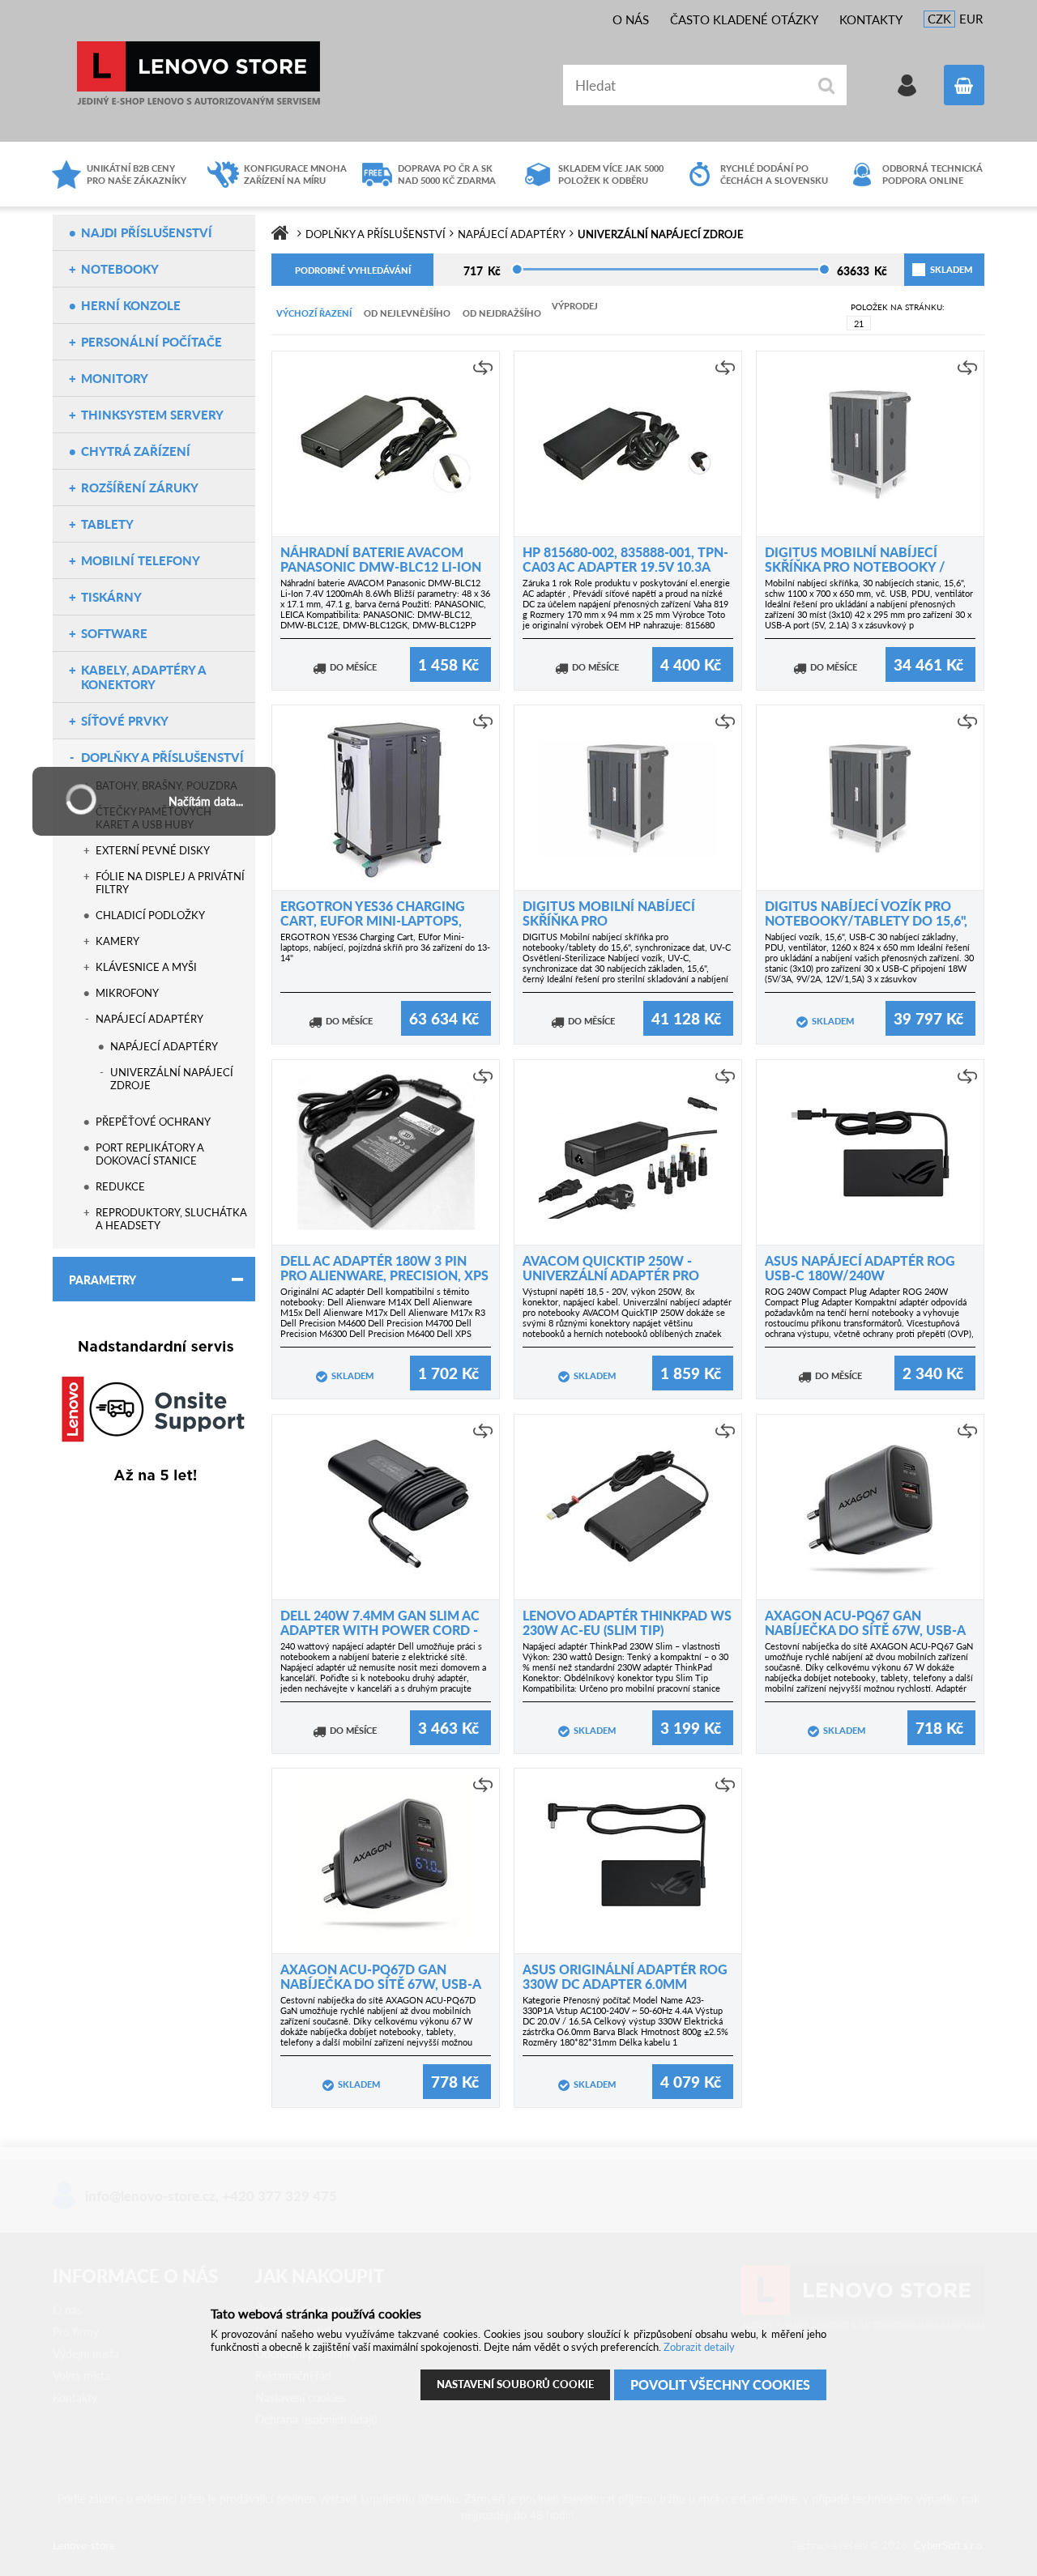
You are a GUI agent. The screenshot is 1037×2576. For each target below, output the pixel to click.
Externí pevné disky (153, 850)
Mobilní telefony (141, 560)
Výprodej (575, 306)
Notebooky (120, 269)
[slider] (517, 269)
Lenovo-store (198, 73)
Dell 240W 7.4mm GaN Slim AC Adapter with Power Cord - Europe (380, 1630)
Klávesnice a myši (146, 967)
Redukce (120, 1186)
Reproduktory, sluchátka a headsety (171, 1219)
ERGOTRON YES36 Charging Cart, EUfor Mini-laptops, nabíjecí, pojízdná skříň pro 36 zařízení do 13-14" (385, 947)
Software (114, 633)
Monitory (115, 378)
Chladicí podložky (150, 915)
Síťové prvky (125, 721)
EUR (971, 19)
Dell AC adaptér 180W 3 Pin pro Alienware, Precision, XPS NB (384, 1275)
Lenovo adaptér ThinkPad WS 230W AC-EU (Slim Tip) (627, 1622)
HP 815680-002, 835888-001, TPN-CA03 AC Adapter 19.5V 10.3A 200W (625, 566)
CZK (939, 19)
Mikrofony (127, 993)
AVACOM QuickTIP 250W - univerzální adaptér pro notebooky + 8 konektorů (617, 1275)
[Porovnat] (483, 368)
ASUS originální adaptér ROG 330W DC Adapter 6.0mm (625, 1976)
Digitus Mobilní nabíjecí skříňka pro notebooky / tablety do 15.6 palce (855, 566)
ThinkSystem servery (152, 415)
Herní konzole (131, 305)
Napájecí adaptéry (149, 1019)
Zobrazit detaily (699, 2347)
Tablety (107, 524)
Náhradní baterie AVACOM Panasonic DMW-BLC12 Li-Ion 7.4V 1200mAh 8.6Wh (381, 566)
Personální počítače (151, 342)
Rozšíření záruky (140, 488)
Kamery (117, 941)
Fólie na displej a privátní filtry (170, 883)
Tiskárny (111, 597)
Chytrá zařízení (136, 451)
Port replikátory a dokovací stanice (150, 1154)
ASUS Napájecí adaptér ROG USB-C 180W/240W (860, 1268)
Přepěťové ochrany (153, 1122)
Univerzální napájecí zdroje (172, 1079)
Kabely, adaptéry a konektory (143, 677)
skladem (932, 269)
